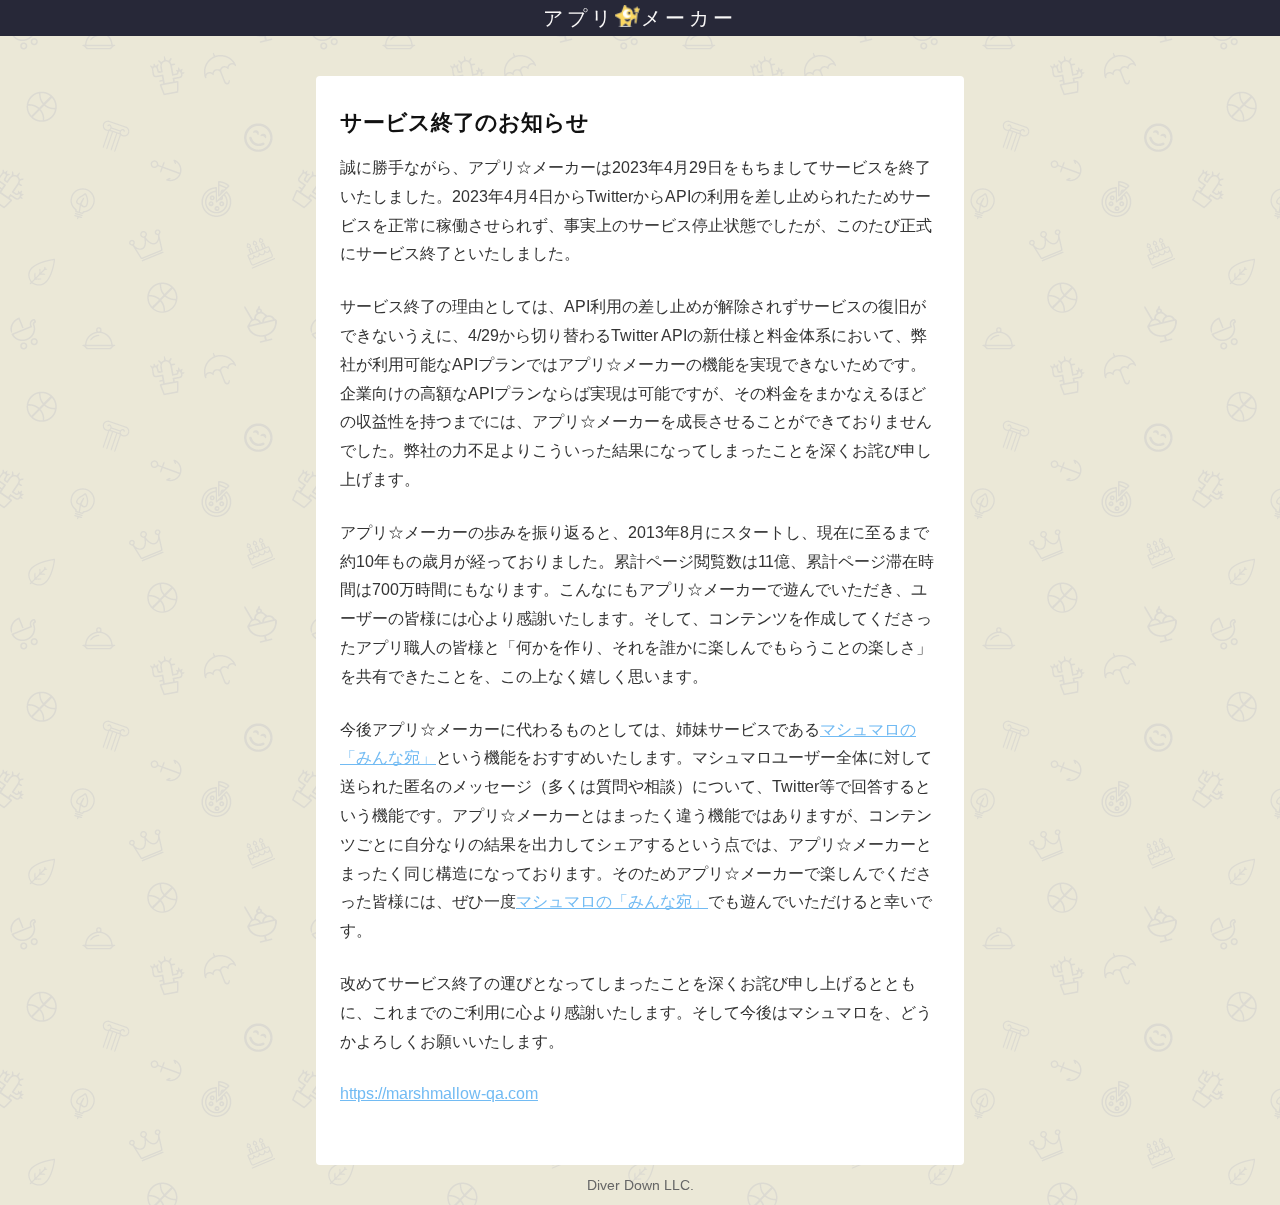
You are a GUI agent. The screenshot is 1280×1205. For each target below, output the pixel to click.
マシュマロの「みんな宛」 (612, 901)
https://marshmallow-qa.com (439, 1093)
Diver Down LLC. (640, 1185)
